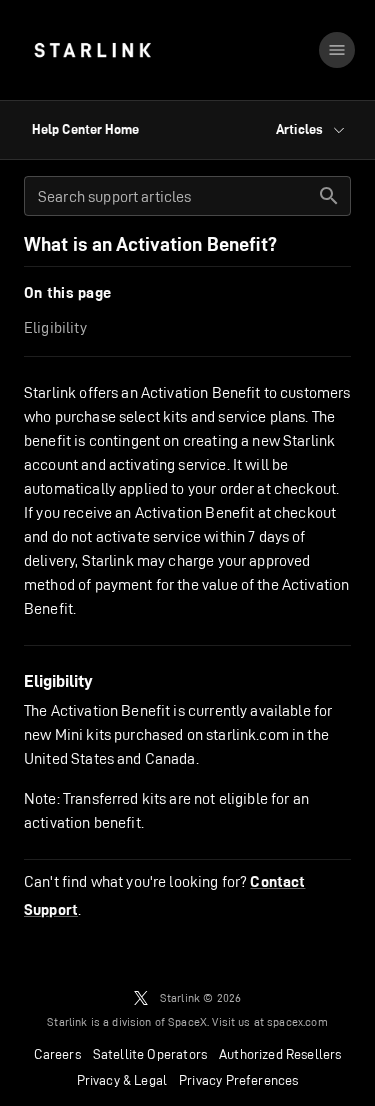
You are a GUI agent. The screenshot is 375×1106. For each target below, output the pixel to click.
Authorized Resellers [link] (280, 1054)
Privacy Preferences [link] (238, 1080)
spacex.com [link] (297, 1021)
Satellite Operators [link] (150, 1054)
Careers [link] (57, 1054)
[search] (329, 196)
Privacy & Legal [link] (122, 1080)
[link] (92, 50)
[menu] (337, 50)
